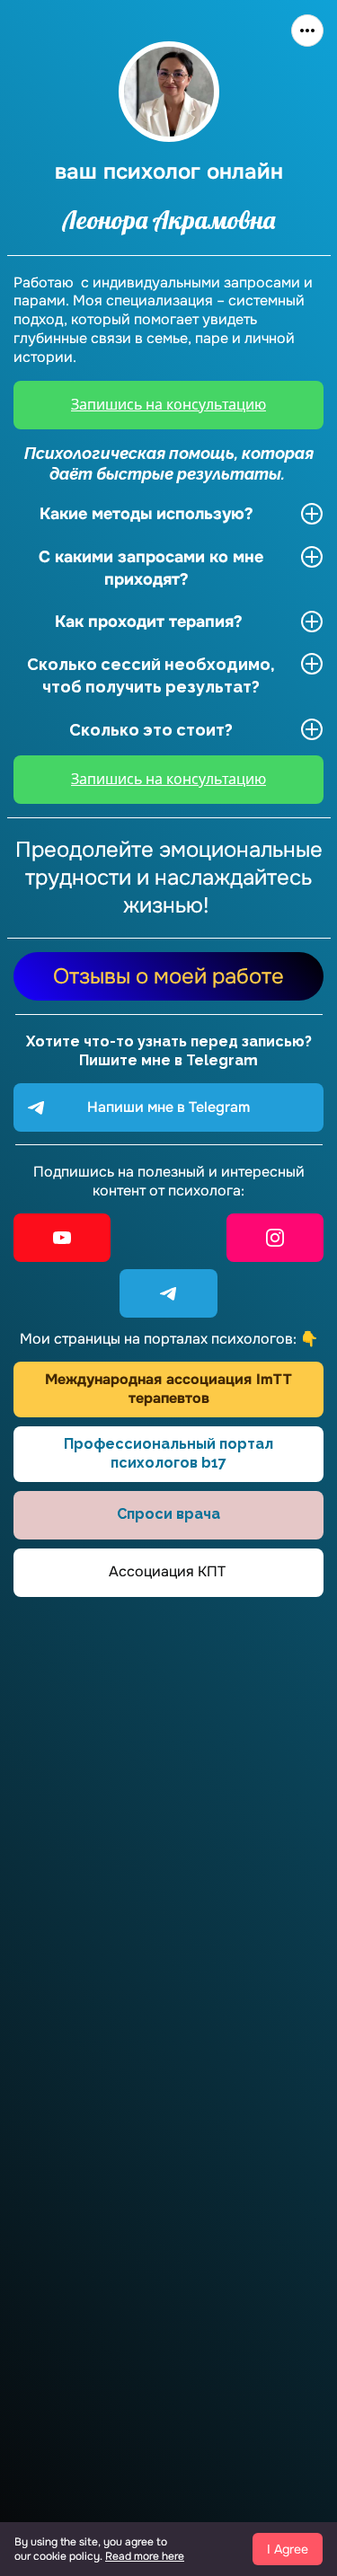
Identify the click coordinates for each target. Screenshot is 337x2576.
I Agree (288, 2549)
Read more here (145, 2556)
